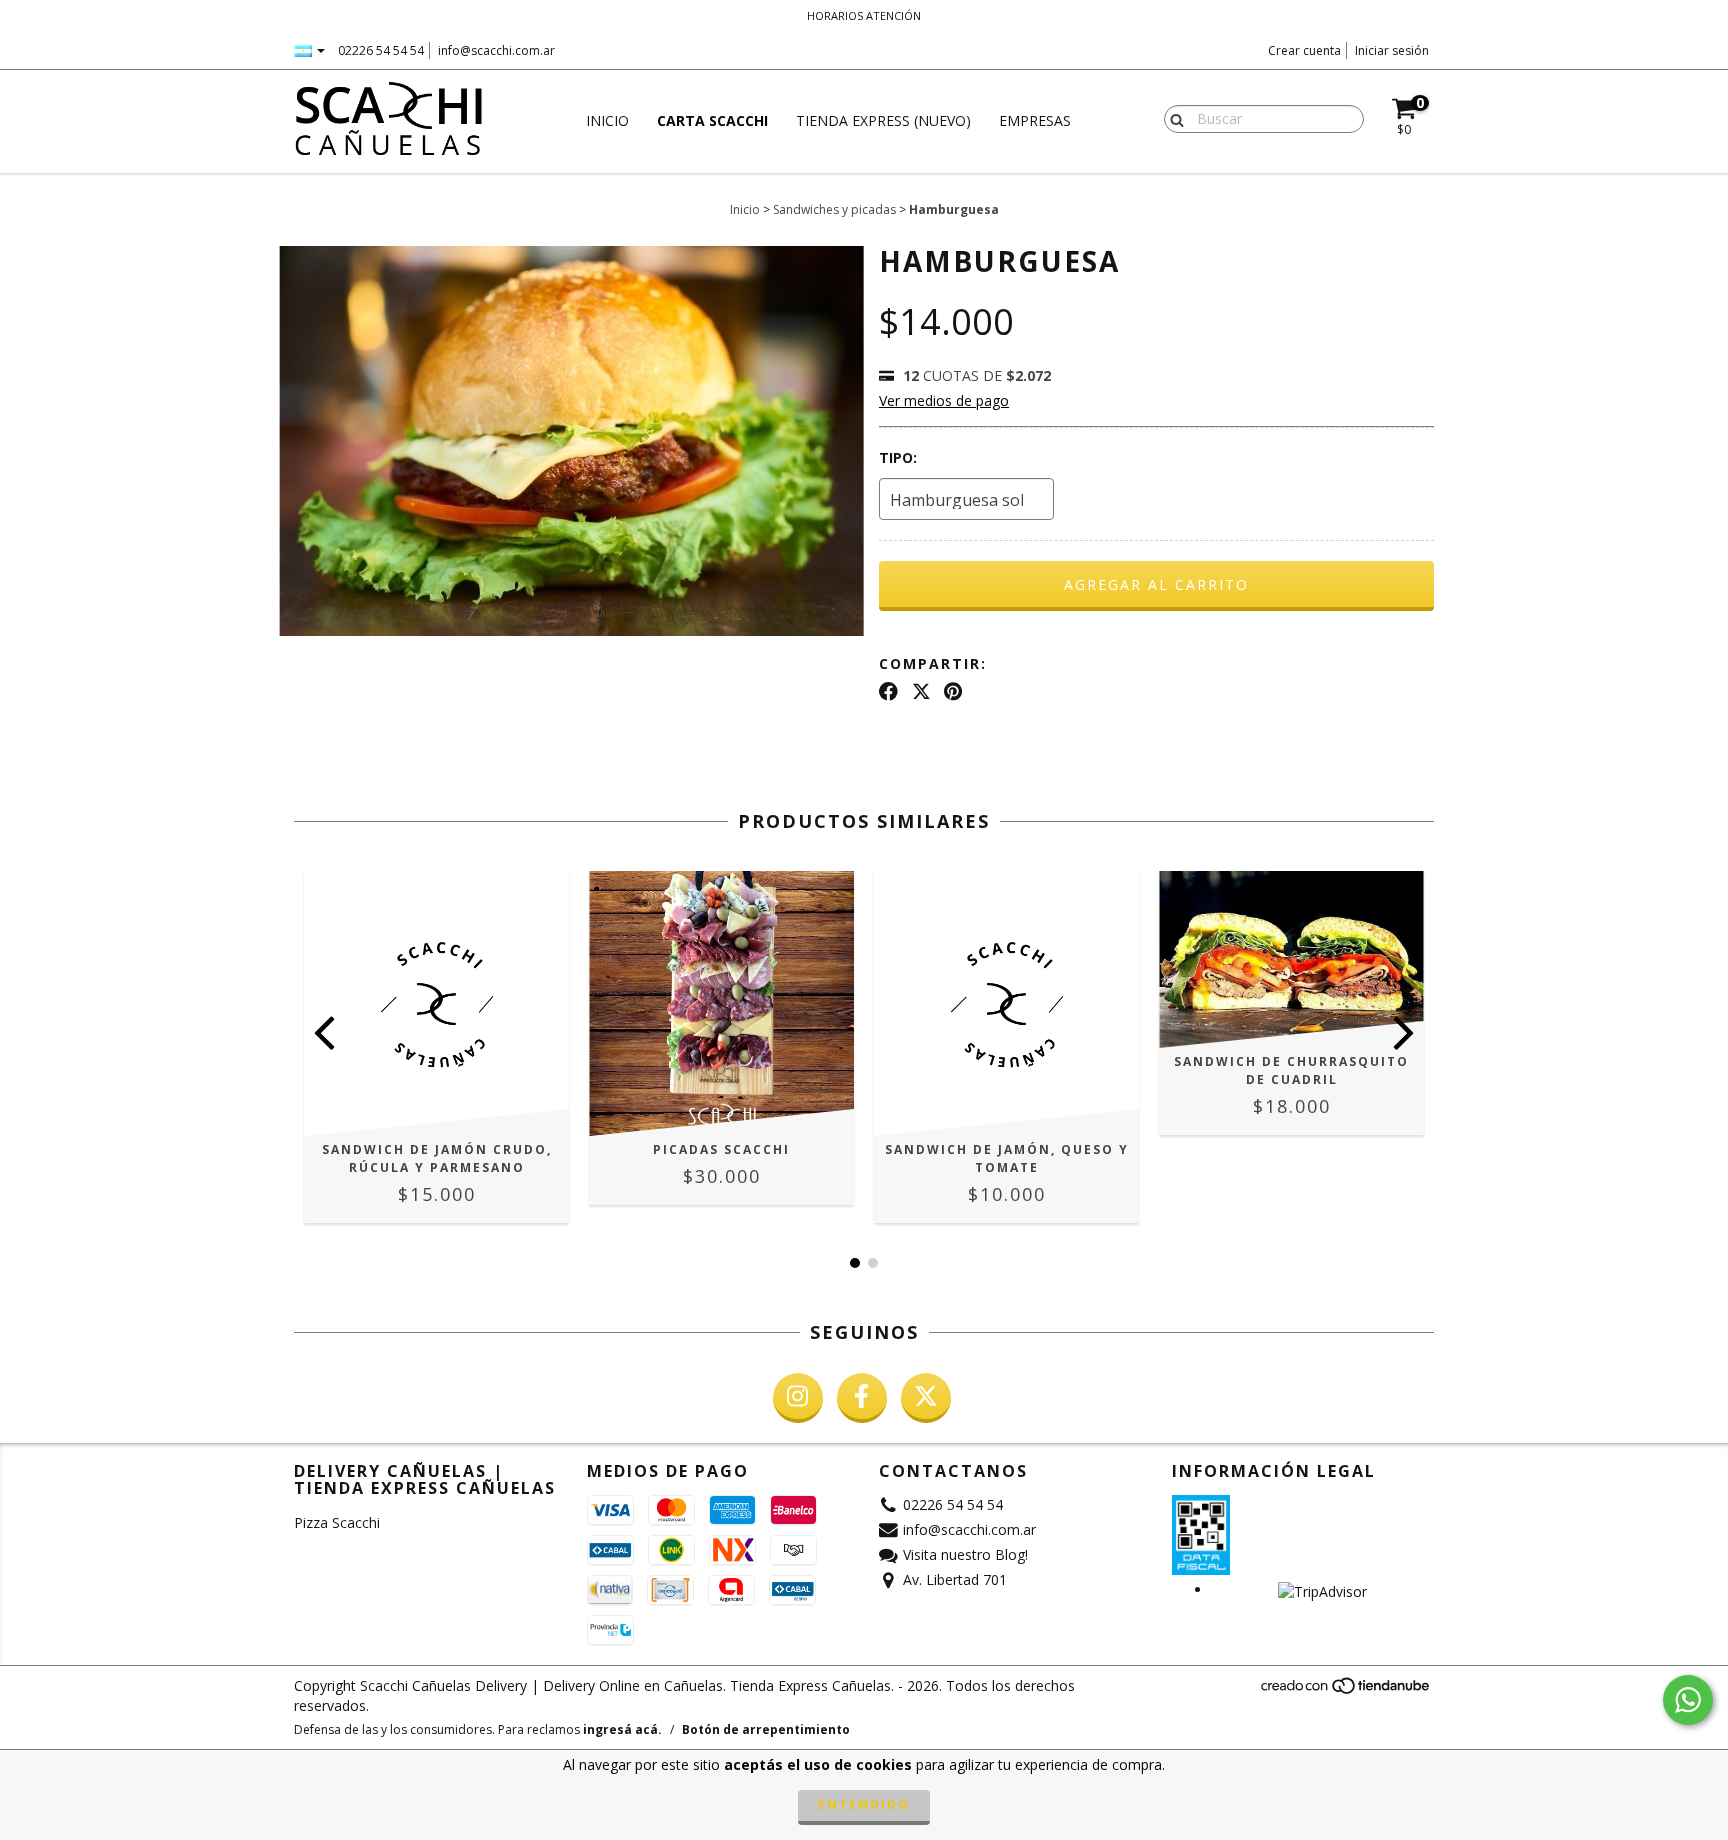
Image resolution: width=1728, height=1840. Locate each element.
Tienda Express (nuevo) (883, 120)
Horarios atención (864, 15)
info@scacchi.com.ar (496, 50)
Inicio (607, 120)
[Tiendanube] (1346, 1691)
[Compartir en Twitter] (921, 692)
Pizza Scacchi (337, 1522)
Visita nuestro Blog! (965, 1554)
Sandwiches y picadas (834, 209)
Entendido (864, 1804)
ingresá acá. (622, 1729)
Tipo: (898, 457)
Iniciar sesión (1392, 50)
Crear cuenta (1304, 50)
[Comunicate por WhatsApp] (1688, 1700)
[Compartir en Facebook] (888, 692)
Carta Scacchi (712, 120)
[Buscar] (1172, 118)
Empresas (1035, 120)
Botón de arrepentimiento (766, 1729)
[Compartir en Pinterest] (953, 692)
